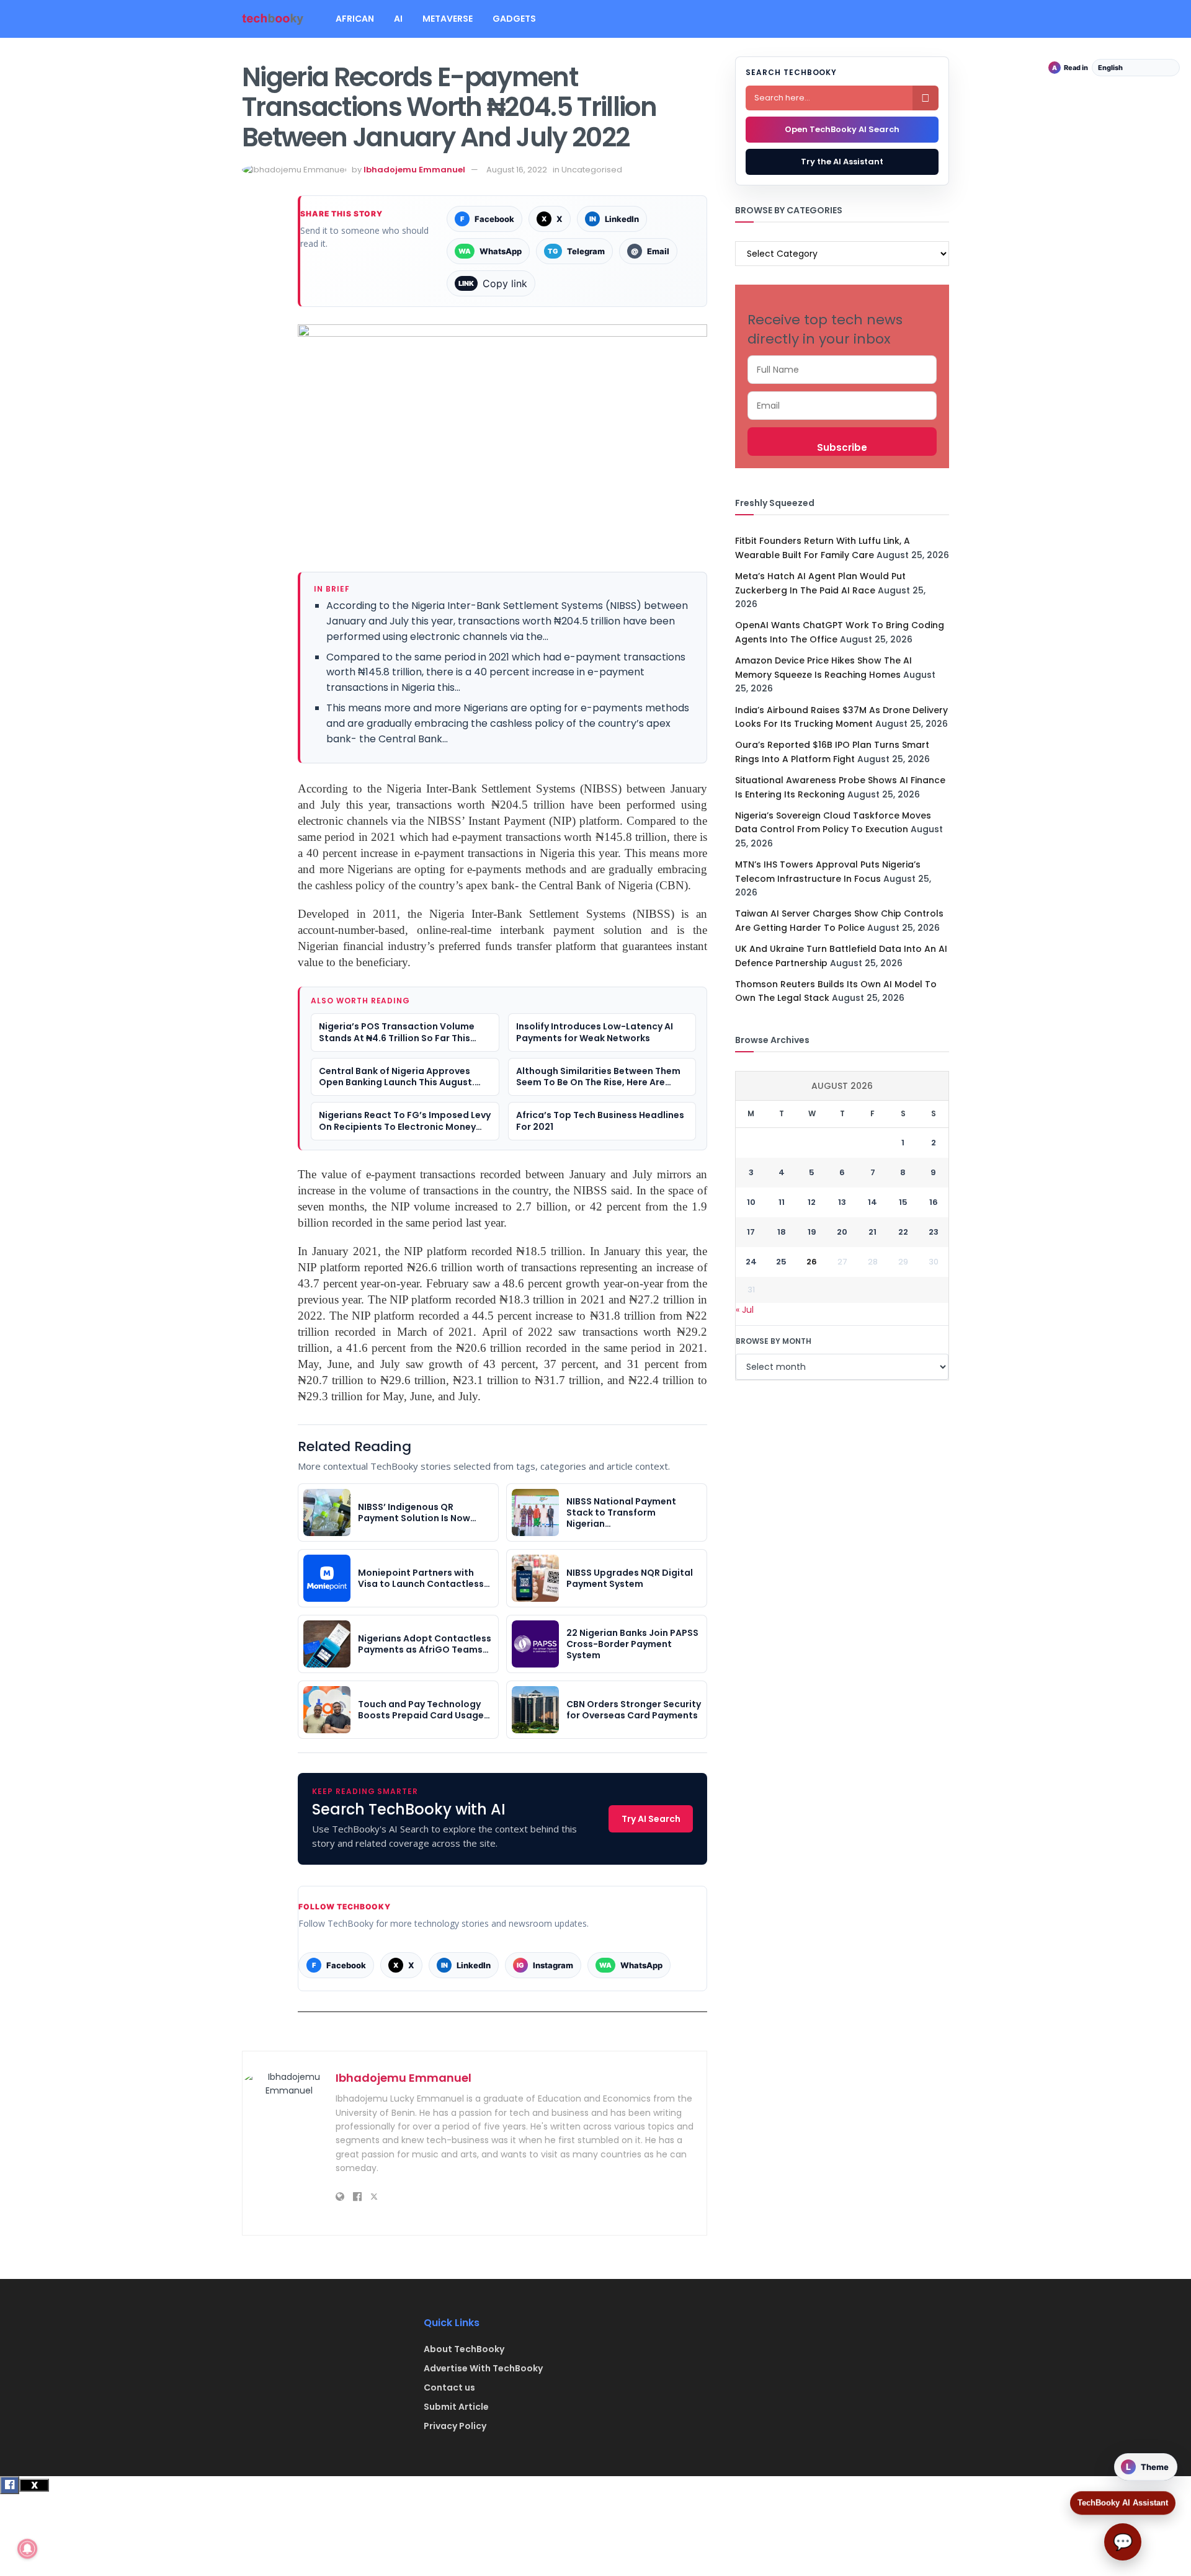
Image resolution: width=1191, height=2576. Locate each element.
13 (842, 1202)
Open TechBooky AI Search (842, 129)
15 (903, 1202)
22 (903, 1232)
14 (872, 1202)
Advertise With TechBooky (483, 2368)
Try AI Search (651, 1819)
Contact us (449, 2387)
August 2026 (842, 1086)
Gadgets (514, 19)
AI (398, 19)
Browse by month (774, 1341)
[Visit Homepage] (273, 19)
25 (781, 1262)
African (355, 19)
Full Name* (842, 370)
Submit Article (456, 2407)
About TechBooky (464, 2349)
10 (751, 1202)
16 (934, 1202)
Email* (842, 406)
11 (782, 1202)
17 (751, 1232)
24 (751, 1262)
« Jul (745, 1310)
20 (842, 1232)
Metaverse (448, 19)
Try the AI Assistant (842, 162)
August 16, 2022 (517, 170)
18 (782, 1232)
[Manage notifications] (27, 2549)
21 (872, 1232)
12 (812, 1202)
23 (934, 1232)
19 (812, 1232)
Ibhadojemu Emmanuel (414, 170)
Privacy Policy (455, 2426)
